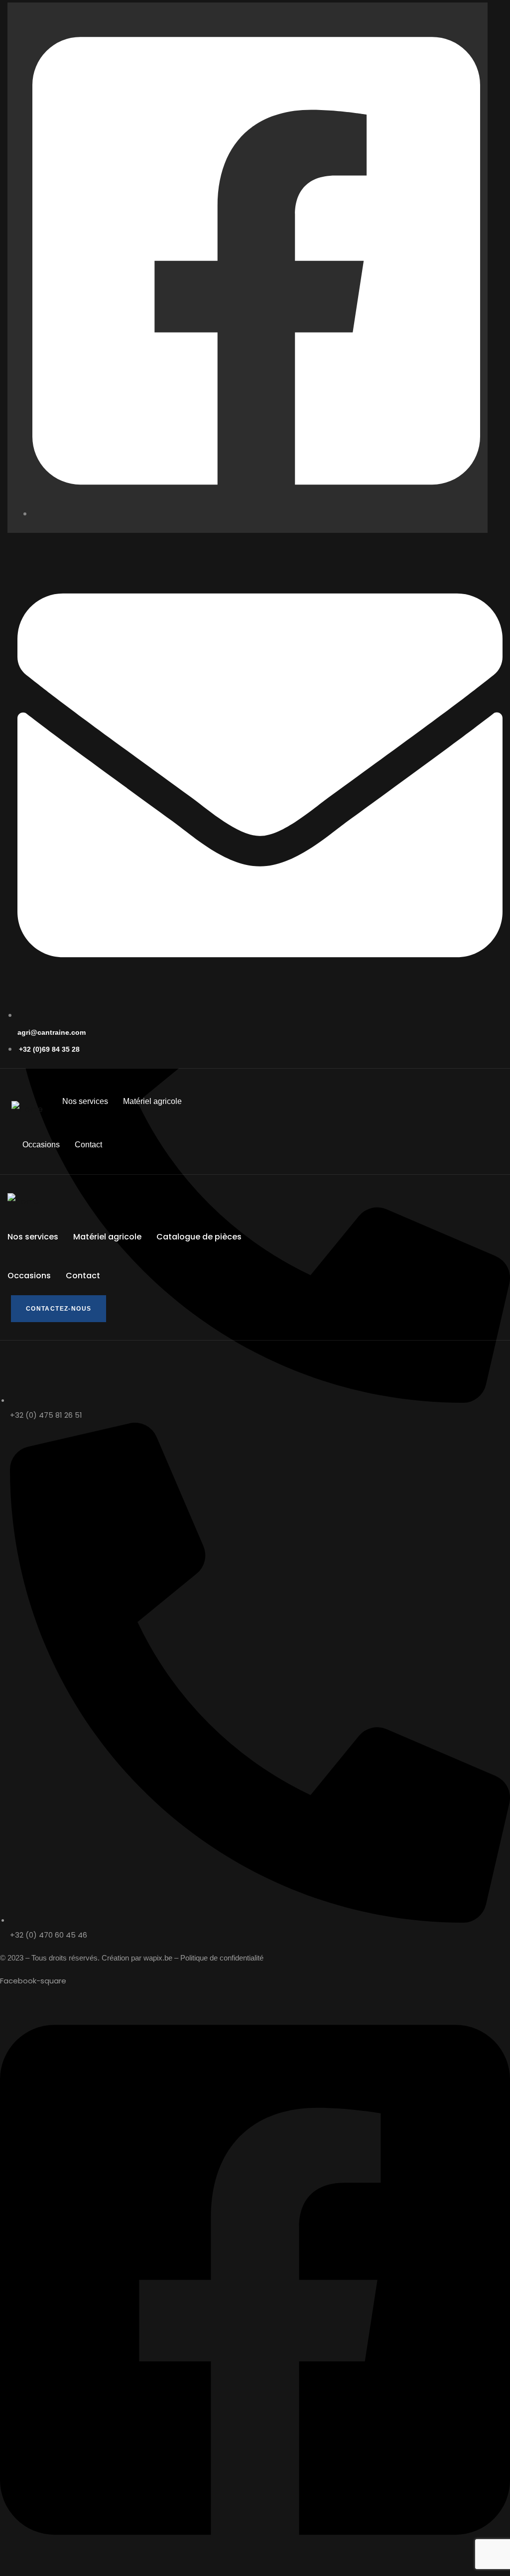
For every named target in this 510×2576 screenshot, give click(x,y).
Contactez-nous (59, 1309)
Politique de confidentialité (222, 1958)
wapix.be (158, 1958)
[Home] (27, 1109)
